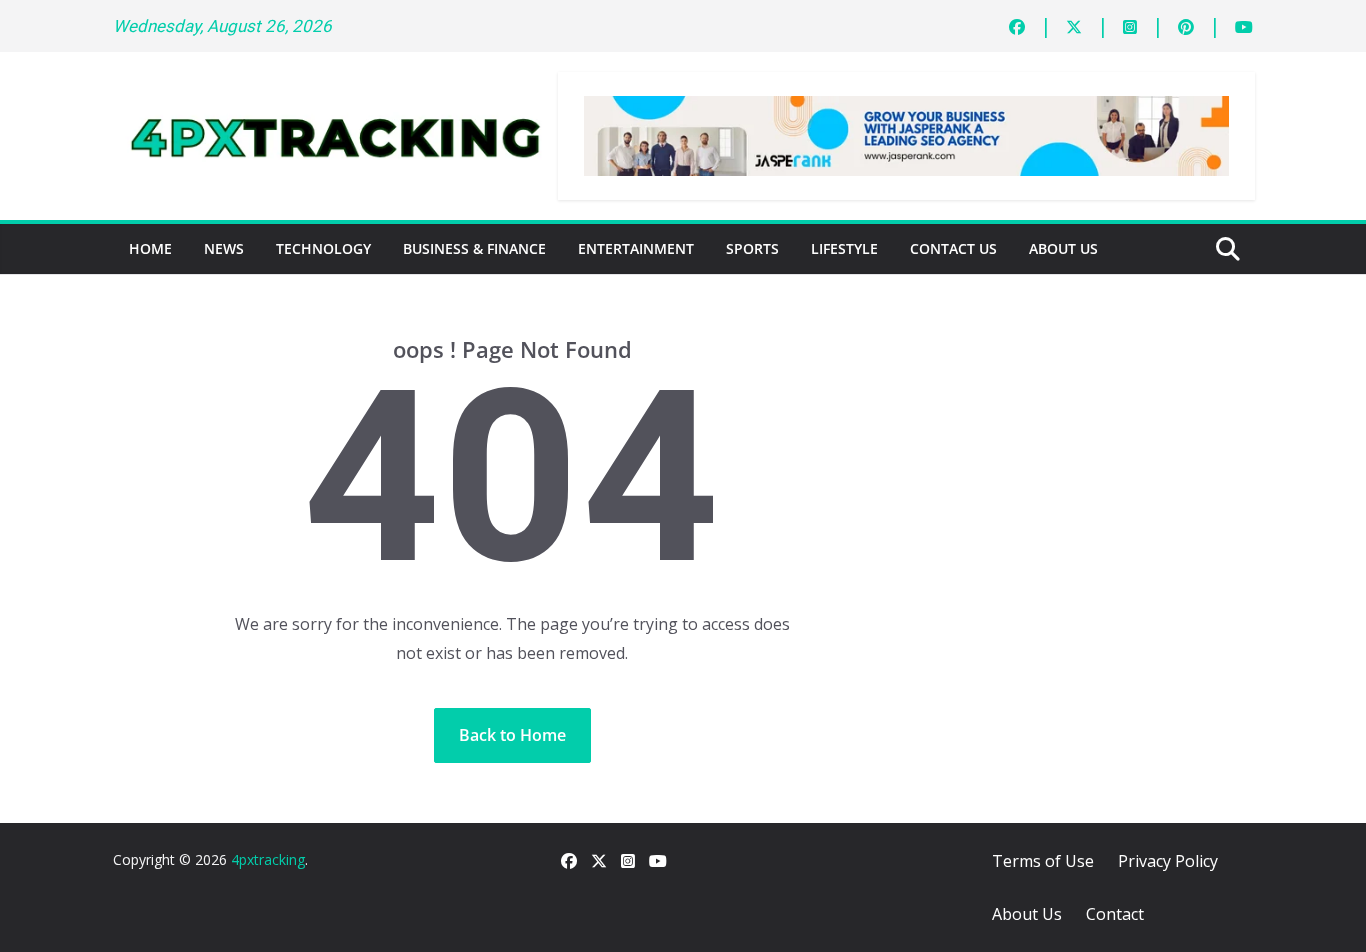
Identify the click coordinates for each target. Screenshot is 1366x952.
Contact (1115, 914)
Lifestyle (844, 248)
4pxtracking (268, 859)
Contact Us (953, 248)
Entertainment (636, 248)
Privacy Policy (1168, 861)
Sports (752, 248)
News (224, 248)
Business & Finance (474, 248)
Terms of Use (1043, 861)
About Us (1063, 248)
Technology (323, 248)
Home (150, 248)
